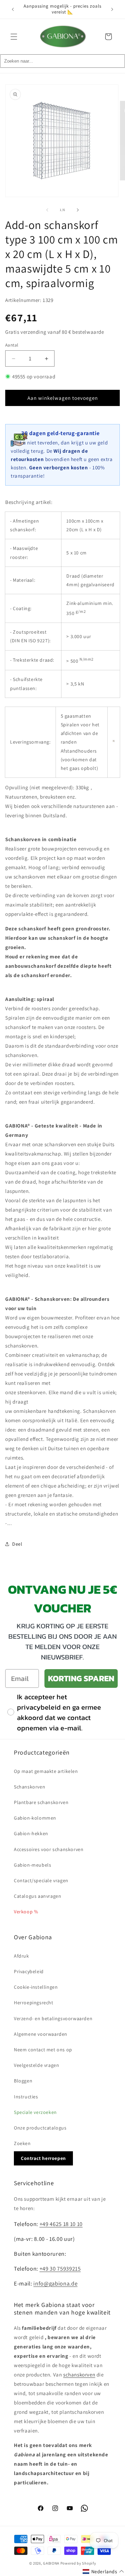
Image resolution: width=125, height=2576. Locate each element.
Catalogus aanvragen (37, 1896)
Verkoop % (26, 1912)
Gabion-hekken (31, 1833)
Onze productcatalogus (40, 2128)
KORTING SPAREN (81, 1678)
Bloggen (23, 2081)
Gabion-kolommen (35, 1818)
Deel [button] (17, 1544)
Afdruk (22, 1956)
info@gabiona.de (55, 2283)
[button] (14, 37)
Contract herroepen (43, 2158)
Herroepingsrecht (34, 2003)
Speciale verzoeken (35, 2112)
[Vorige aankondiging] (13, 9)
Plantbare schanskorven (41, 1802)
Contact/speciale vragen (41, 1880)
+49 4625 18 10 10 (61, 2224)
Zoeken (22, 2143)
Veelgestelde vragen (36, 2065)
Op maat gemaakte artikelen (46, 1771)
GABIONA (51, 2563)
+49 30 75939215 (60, 2269)
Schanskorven (30, 1787)
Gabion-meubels (32, 1865)
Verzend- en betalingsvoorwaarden (53, 2018)
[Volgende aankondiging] (112, 9)
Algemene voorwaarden (41, 2034)
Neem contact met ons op (43, 2050)
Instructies (26, 2097)
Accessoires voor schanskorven (49, 1849)
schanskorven (79, 2375)
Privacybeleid (29, 1971)
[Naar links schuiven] (47, 210)
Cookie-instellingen (36, 1987)
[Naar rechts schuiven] (78, 210)
